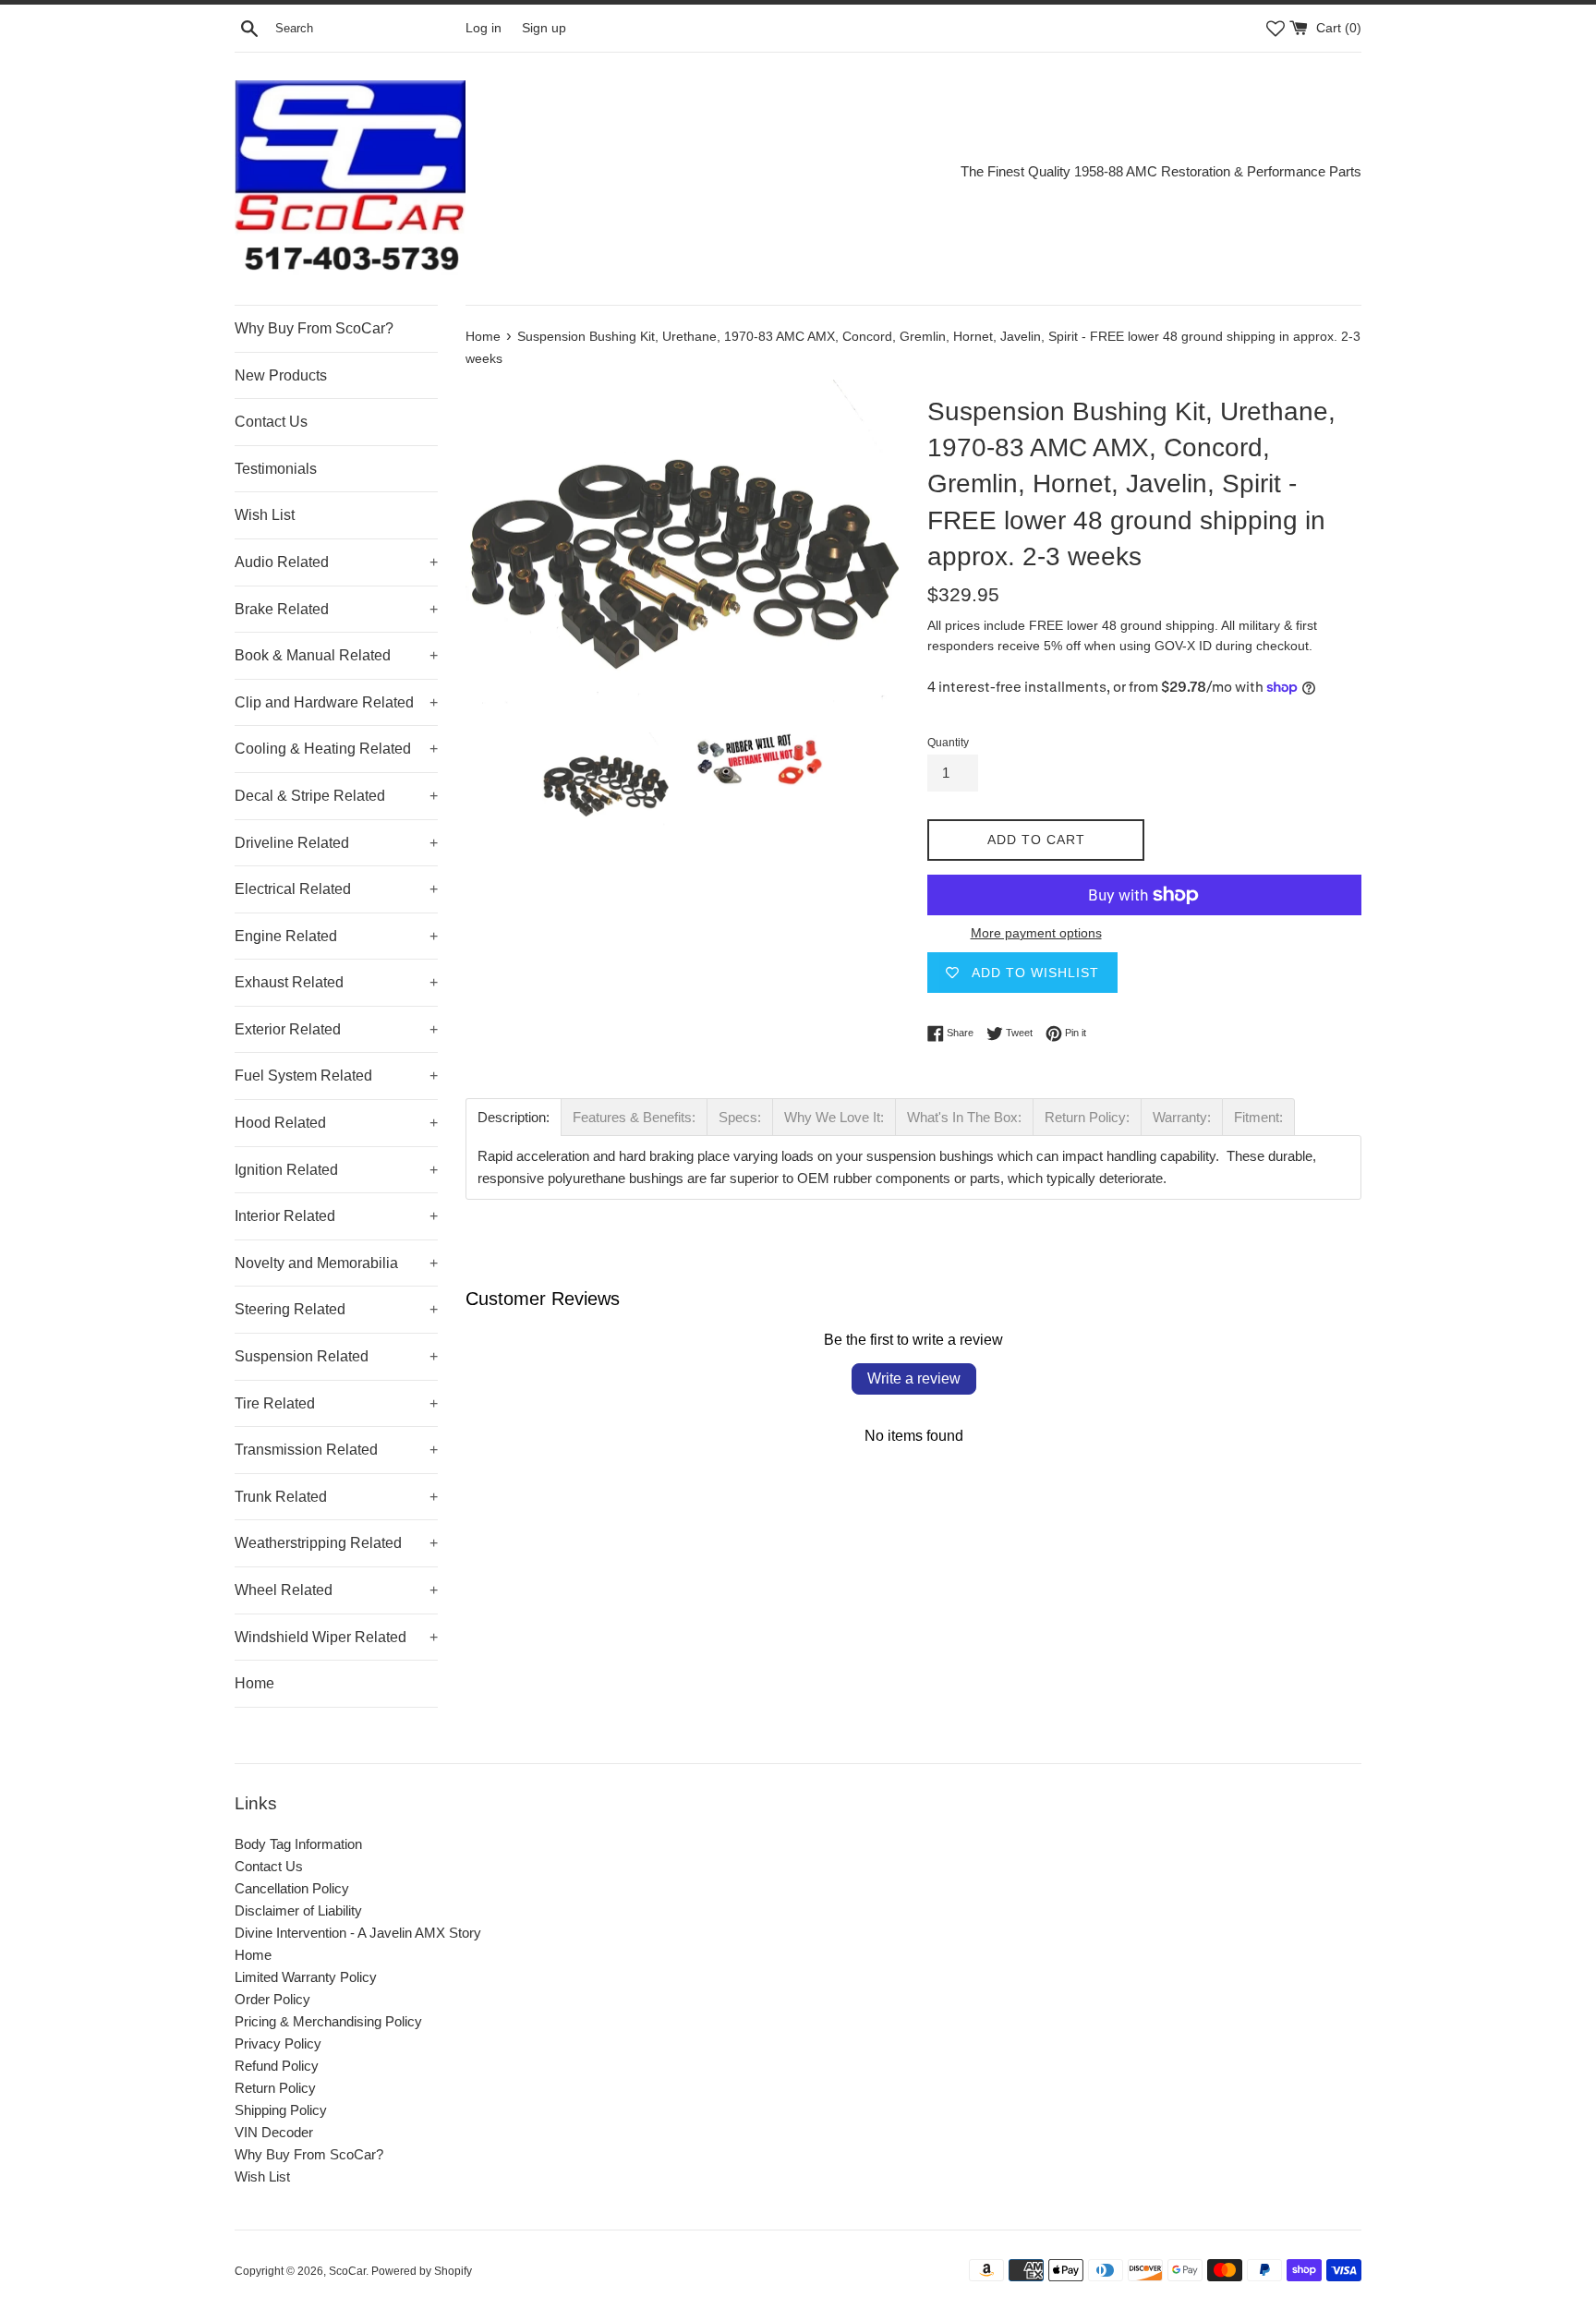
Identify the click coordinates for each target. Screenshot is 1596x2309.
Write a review (914, 1378)
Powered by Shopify (422, 2271)
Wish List (265, 515)
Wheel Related (336, 1590)
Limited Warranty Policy (306, 1977)
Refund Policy (277, 2066)
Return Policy (275, 2088)
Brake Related (336, 609)
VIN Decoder (274, 2132)
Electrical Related (336, 889)
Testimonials (276, 469)
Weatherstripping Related (336, 1543)
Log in (484, 28)
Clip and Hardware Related (336, 702)
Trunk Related (336, 1497)
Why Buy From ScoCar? (314, 328)
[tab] (514, 1117)
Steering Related (336, 1309)
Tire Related (336, 1403)
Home (254, 1683)
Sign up (544, 28)
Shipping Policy (281, 2110)
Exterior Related (336, 1029)
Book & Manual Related (336, 655)
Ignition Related (336, 1170)
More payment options (1036, 933)
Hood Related (336, 1123)
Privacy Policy (278, 2043)
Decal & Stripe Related (336, 796)
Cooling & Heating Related (336, 749)
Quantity (948, 743)
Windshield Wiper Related (336, 1637)
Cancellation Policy (292, 1888)
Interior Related (336, 1216)
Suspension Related (336, 1356)
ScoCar (347, 2271)
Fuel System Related (336, 1076)
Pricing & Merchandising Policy (328, 2021)
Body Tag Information (298, 1844)
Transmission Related (336, 1450)
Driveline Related (336, 843)
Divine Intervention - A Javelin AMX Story (358, 1933)
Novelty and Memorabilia (336, 1263)
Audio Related (336, 562)
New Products (281, 375)
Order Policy (272, 1999)
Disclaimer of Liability (298, 1910)
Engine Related (336, 936)
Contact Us (271, 422)
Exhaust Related (336, 982)
